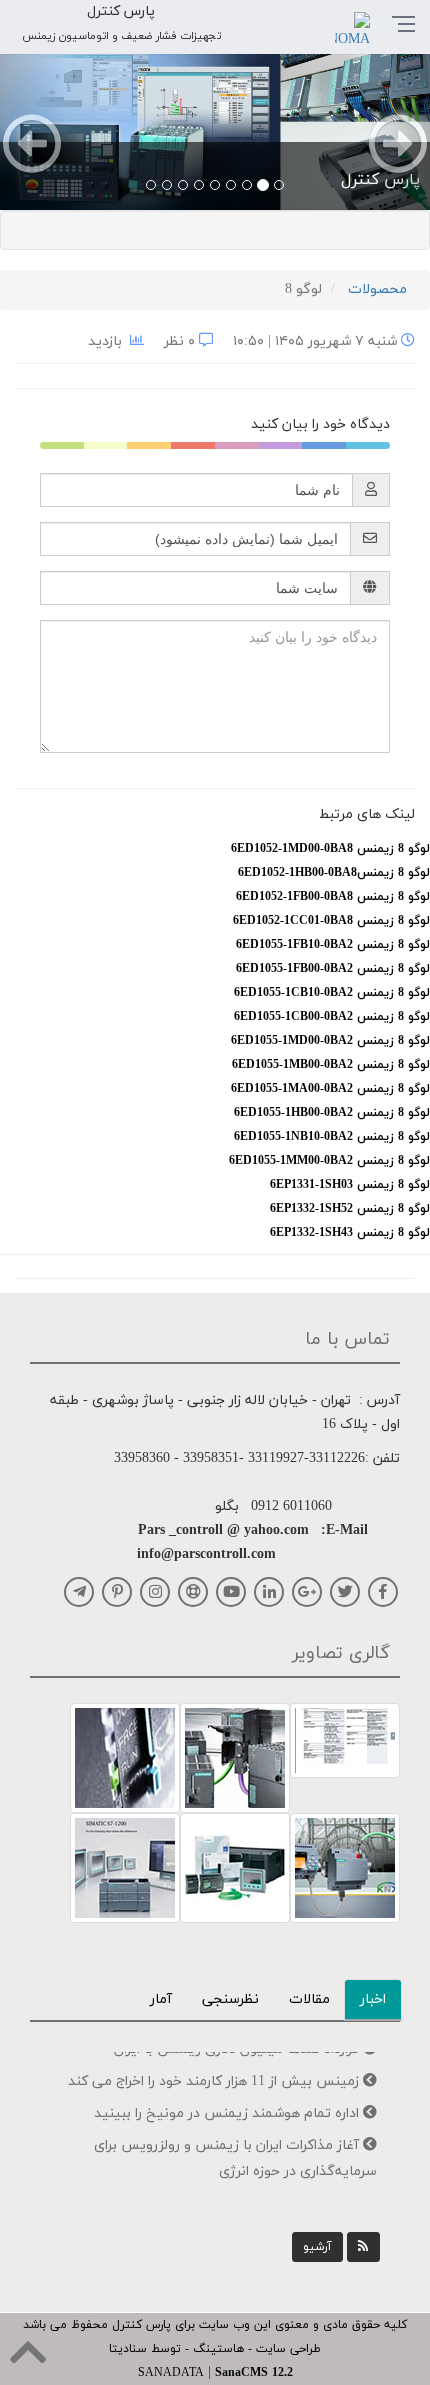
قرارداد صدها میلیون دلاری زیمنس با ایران (238, 2189)
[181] (345, 1739)
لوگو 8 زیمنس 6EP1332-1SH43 (350, 1233)
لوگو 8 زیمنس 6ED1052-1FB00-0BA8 (333, 897)
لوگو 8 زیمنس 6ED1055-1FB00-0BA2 (333, 969)
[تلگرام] (79, 1592)
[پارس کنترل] (215, 130)
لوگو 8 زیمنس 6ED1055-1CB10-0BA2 (332, 993)
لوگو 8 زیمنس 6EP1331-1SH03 (350, 1185)
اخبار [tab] (373, 1999)
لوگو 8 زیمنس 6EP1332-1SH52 (350, 1209)
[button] (32, 130)
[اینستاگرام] (155, 1592)
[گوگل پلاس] (307, 1592)
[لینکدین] (269, 1592)
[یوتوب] (231, 1592)
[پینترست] (117, 1592)
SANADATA (171, 2373)
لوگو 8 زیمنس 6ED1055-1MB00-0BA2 (331, 1065)
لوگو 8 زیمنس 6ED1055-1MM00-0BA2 (329, 1161)
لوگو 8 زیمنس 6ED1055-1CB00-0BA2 (332, 1017)
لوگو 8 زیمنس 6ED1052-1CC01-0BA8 (331, 921)
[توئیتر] (345, 1592)
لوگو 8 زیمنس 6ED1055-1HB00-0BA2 (332, 1113)
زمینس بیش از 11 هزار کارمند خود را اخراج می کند (215, 2067)
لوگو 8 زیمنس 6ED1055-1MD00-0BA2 (330, 1041)
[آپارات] (193, 1592)
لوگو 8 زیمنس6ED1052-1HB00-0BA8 (334, 873)
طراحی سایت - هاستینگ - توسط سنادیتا (215, 2349)
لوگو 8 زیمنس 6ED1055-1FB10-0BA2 (333, 945)
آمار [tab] (161, 1999)
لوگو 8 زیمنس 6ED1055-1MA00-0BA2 (330, 1089)
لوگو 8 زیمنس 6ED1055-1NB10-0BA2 (332, 1137)
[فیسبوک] (383, 1592)
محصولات (377, 289)
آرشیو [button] (317, 2247)
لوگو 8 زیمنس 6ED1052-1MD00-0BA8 (330, 849)
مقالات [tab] (309, 1999)
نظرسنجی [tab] (230, 1999)
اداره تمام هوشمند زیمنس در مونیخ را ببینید (228, 2099)
